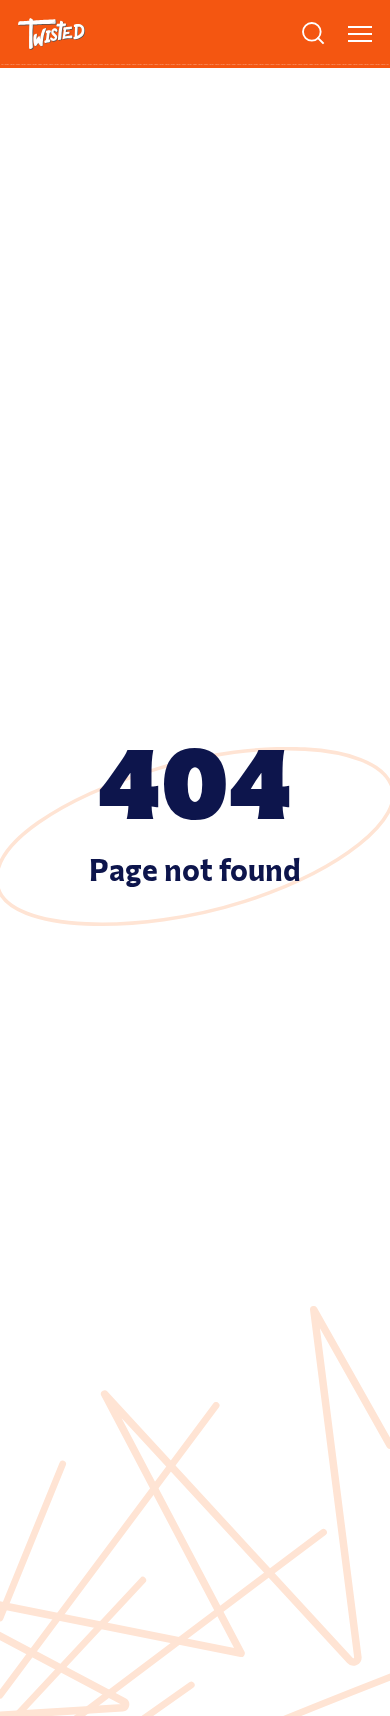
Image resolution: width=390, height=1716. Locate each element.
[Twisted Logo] (51, 34)
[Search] (313, 33)
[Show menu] (360, 34)
